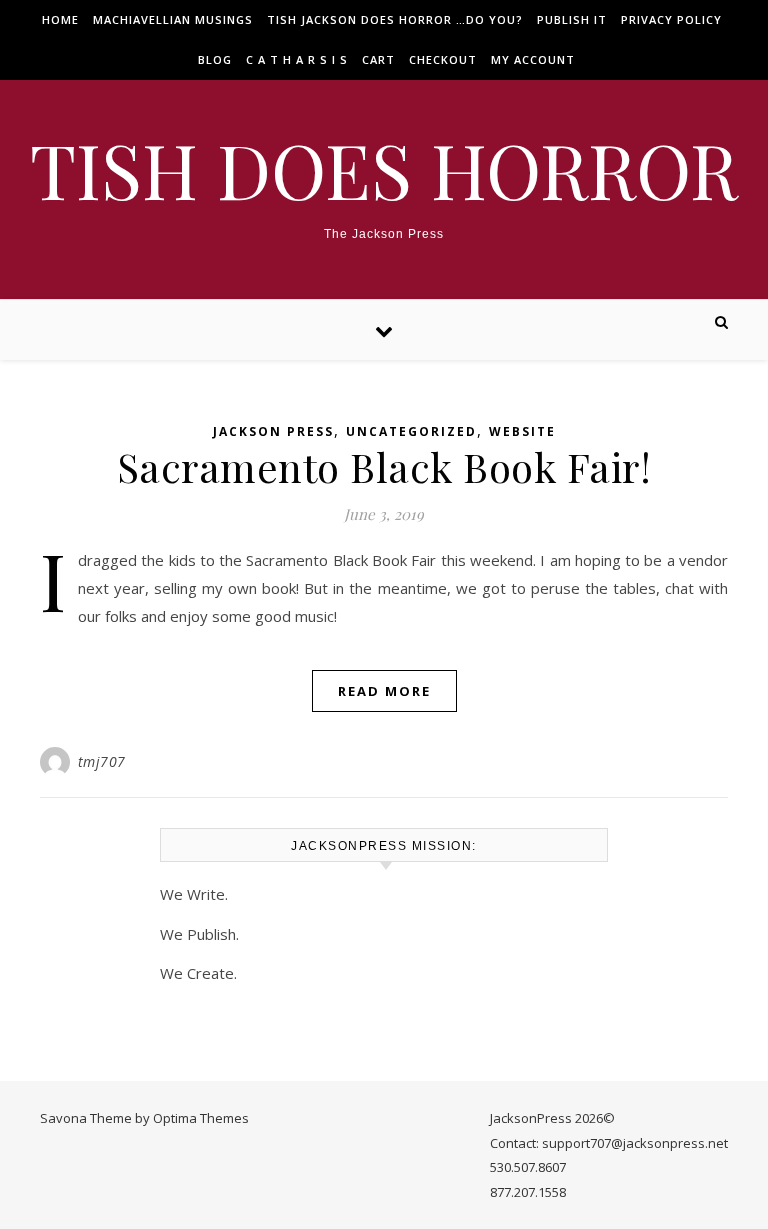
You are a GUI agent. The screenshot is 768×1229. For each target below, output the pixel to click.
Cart (378, 59)
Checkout (443, 59)
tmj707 (102, 761)
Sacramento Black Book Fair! (384, 466)
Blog (215, 59)
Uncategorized (411, 431)
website (522, 431)
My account (533, 59)
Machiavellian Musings (173, 19)
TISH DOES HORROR (384, 169)
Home (60, 19)
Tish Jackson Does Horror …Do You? (395, 19)
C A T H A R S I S (297, 59)
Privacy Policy (671, 19)
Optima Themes (201, 1118)
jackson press (273, 431)
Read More (384, 691)
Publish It (572, 19)
